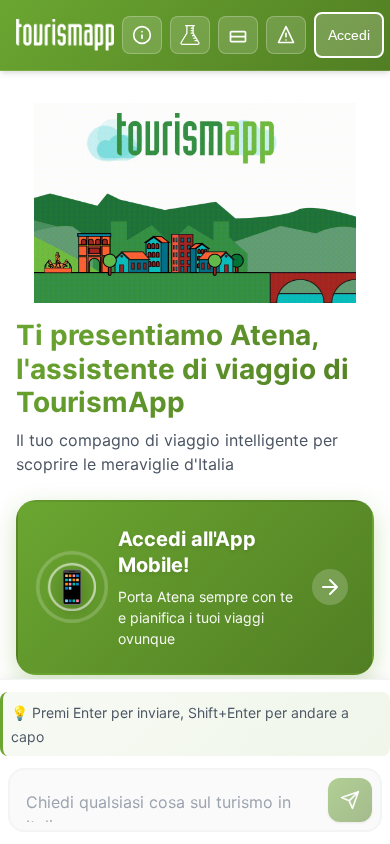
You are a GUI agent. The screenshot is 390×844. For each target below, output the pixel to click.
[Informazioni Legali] (142, 35)
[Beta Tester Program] (190, 35)
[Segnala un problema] (286, 35)
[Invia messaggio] (350, 800)
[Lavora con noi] (238, 35)
